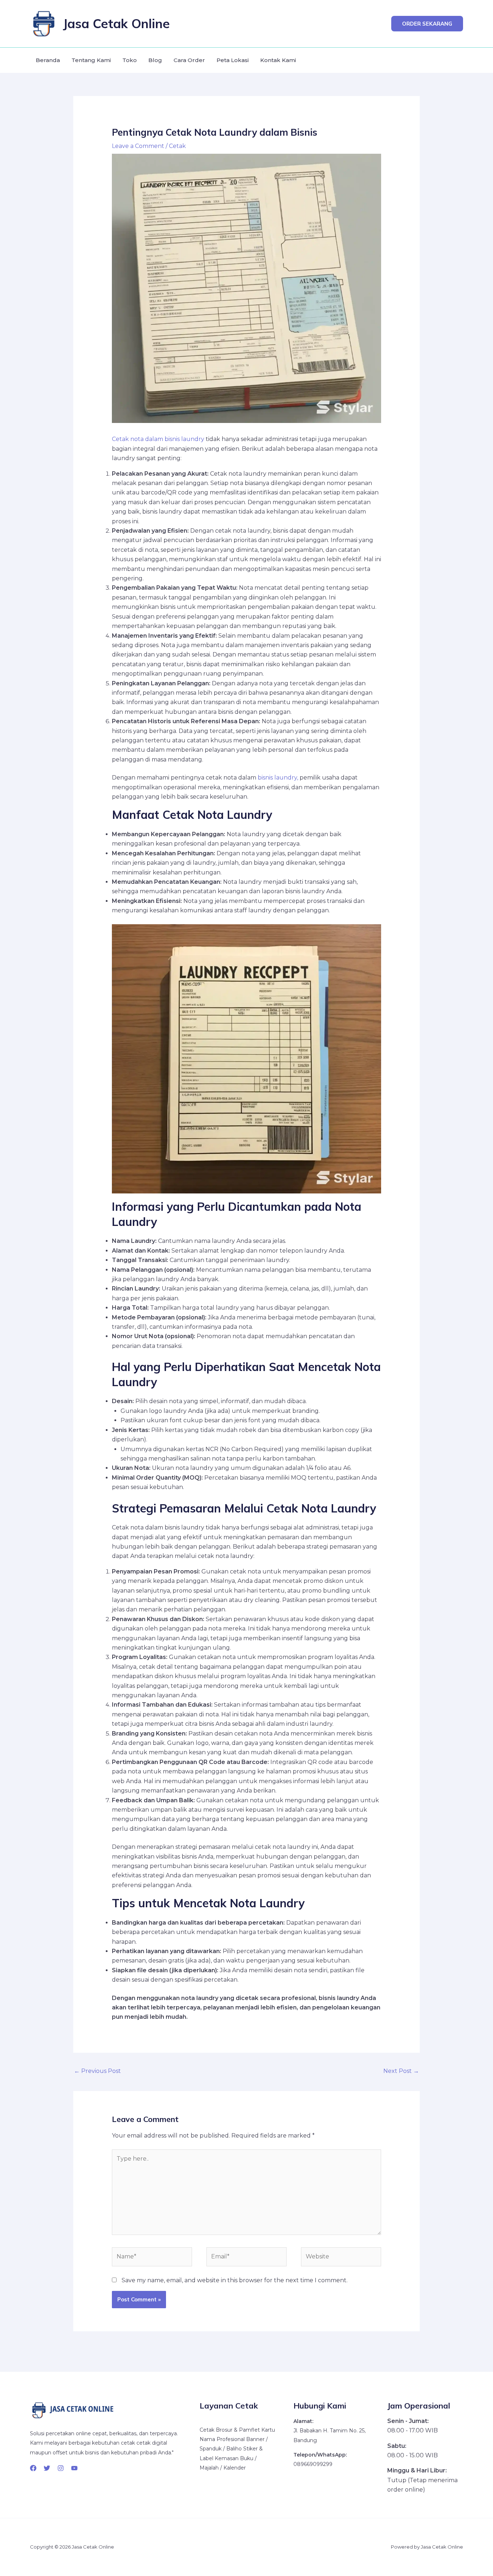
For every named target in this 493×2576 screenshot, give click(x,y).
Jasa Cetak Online (116, 23)
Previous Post (97, 2071)
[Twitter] (47, 2468)
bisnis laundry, (277, 778)
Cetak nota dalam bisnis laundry (158, 439)
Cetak (177, 146)
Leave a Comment (138, 146)
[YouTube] (74, 2468)
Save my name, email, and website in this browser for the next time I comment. (235, 2280)
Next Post (401, 2071)
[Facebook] (33, 2468)
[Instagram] (61, 2468)
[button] (427, 24)
